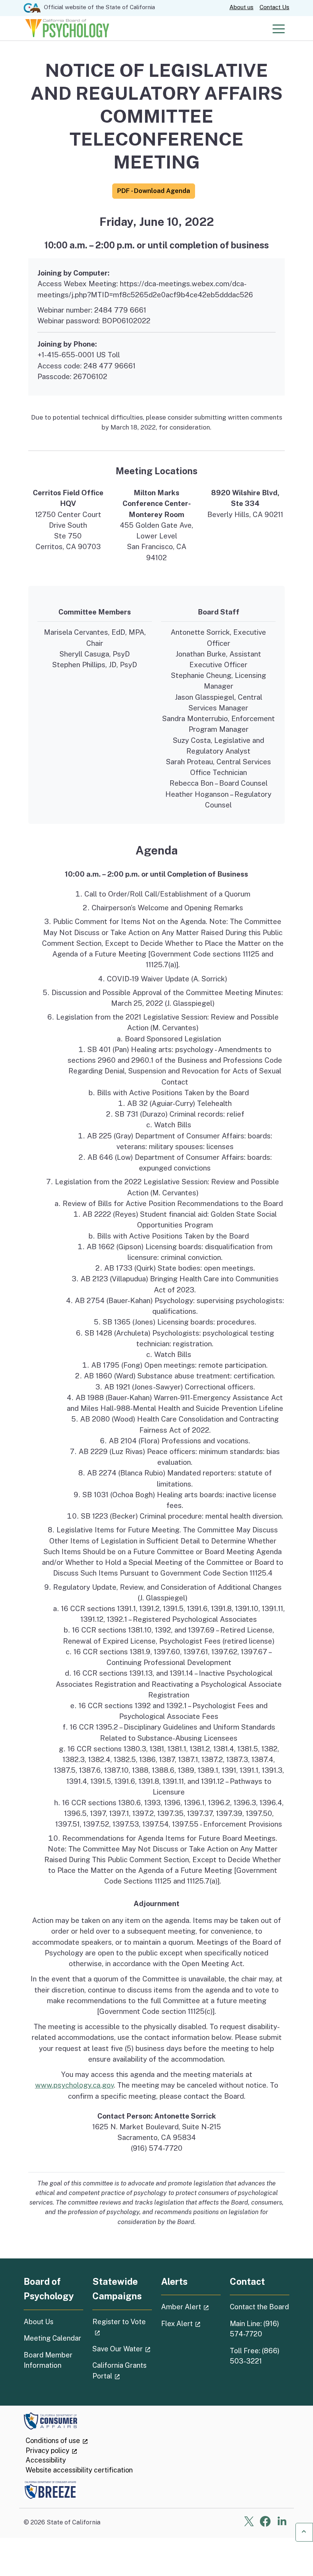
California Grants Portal (122, 2370)
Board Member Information (48, 2360)
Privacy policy (52, 2450)
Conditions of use (57, 2441)
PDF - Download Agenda (154, 191)
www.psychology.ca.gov (74, 2085)
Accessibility (46, 2460)
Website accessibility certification (79, 2470)
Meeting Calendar (52, 2338)
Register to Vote (122, 2326)
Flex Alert (191, 2323)
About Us (39, 2322)
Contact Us (274, 7)
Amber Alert (191, 2307)
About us (241, 7)
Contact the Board (259, 2307)
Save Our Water (122, 2349)
